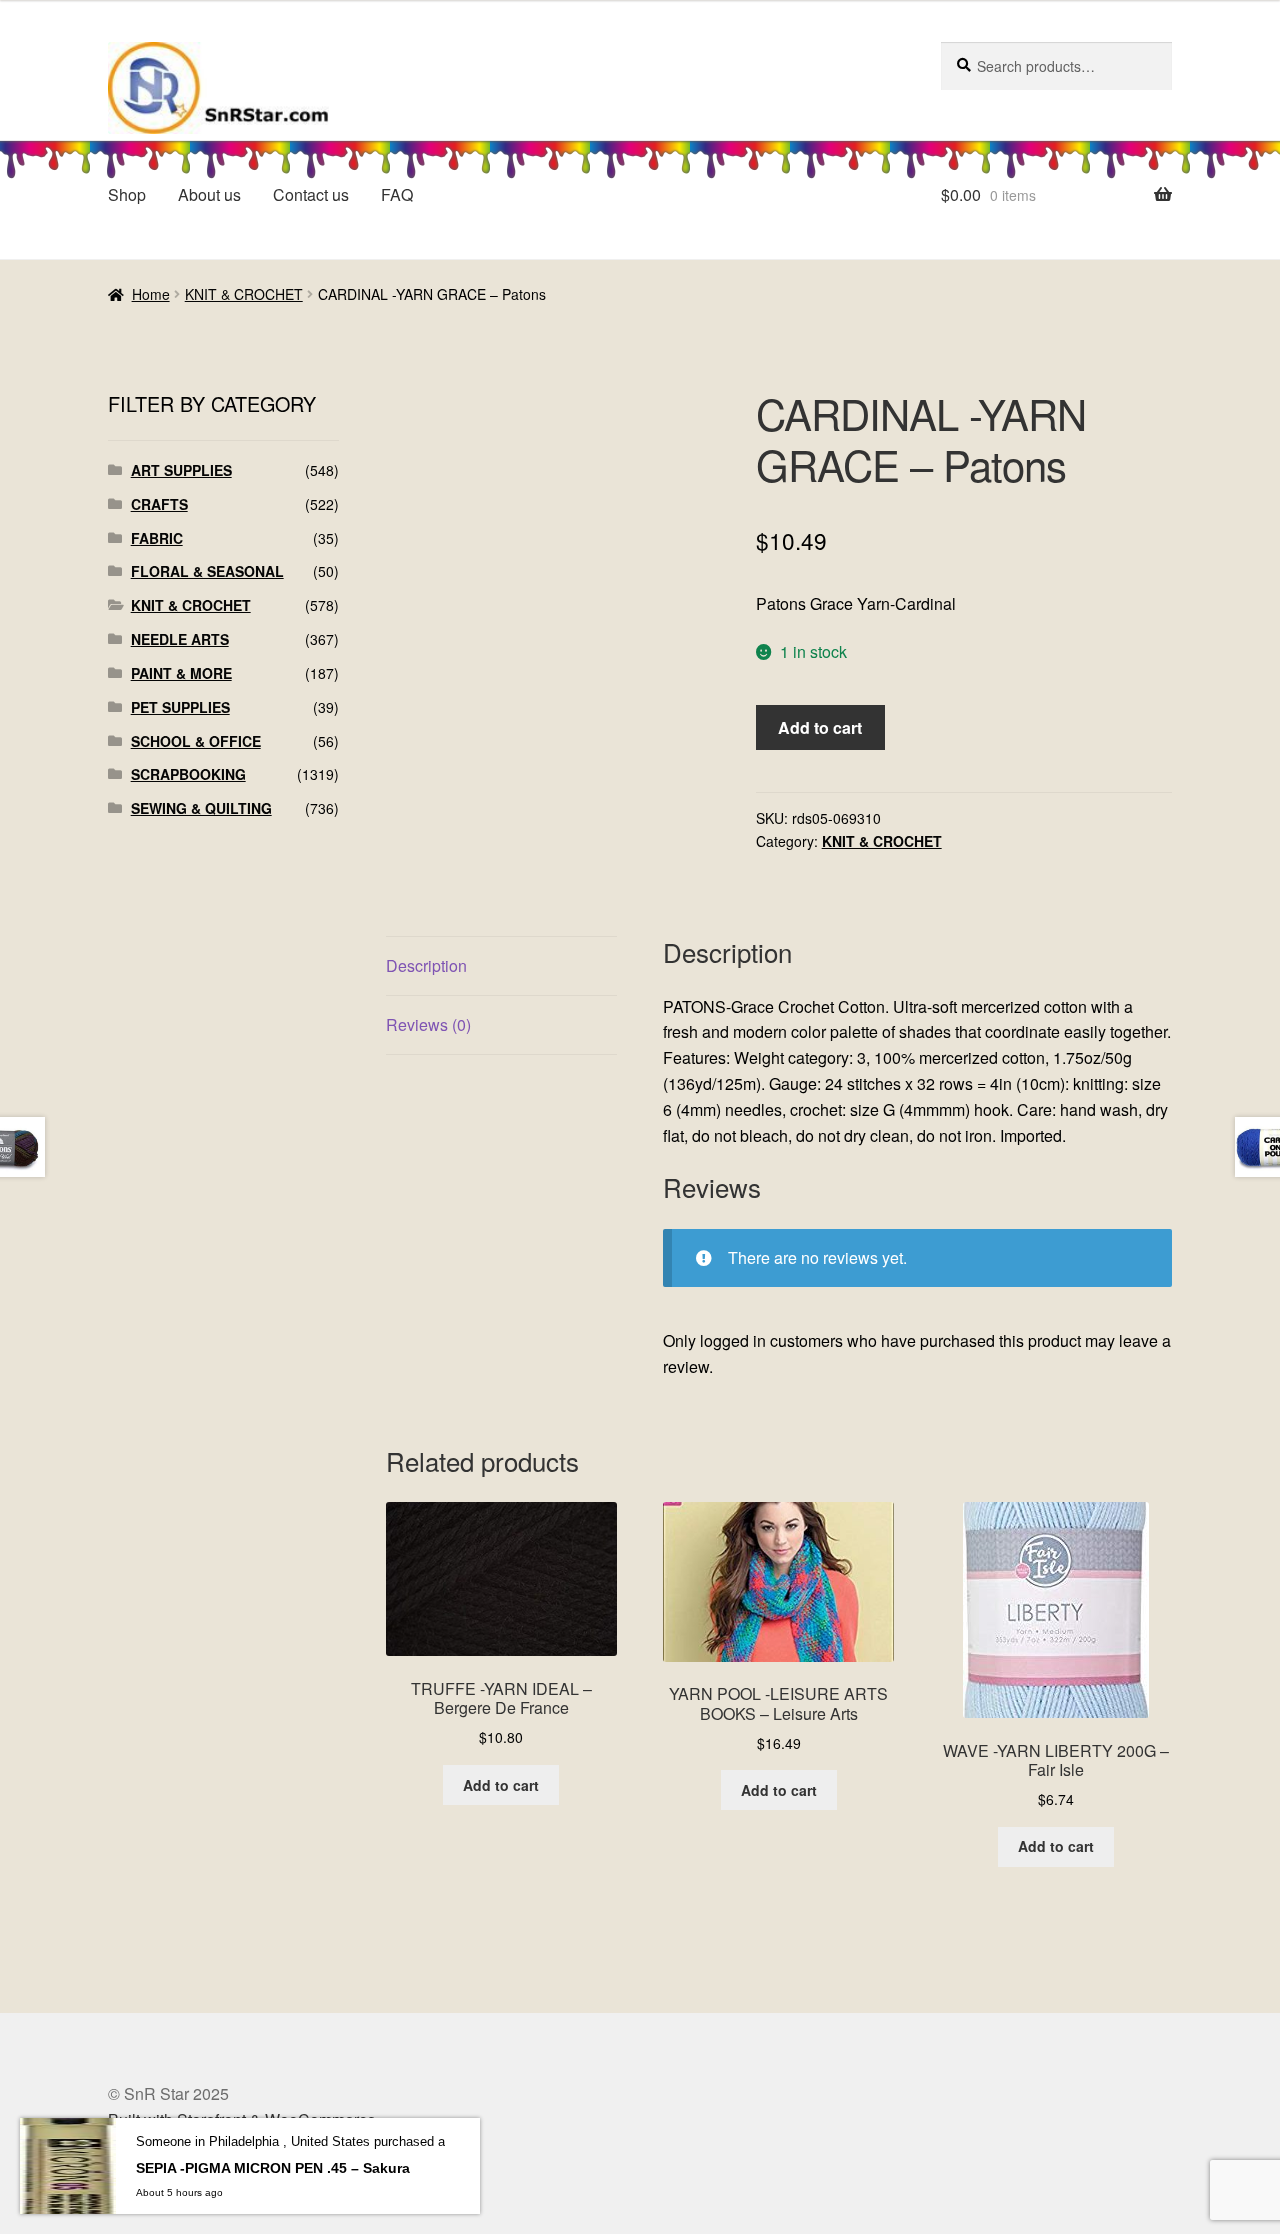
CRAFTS (159, 504)
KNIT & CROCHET (244, 294)
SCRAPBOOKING (188, 774)
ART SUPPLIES (181, 470)
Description (426, 965)
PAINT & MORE (181, 673)
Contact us (311, 194)
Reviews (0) (428, 1024)
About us (209, 194)
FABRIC (157, 538)
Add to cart (820, 727)
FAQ (397, 194)
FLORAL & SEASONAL (207, 571)
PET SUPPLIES (180, 707)
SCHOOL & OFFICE (196, 741)
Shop (127, 194)
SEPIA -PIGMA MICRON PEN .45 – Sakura (273, 2168)
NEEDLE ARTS (180, 639)
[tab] (501, 966)
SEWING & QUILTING (201, 808)
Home (151, 294)
